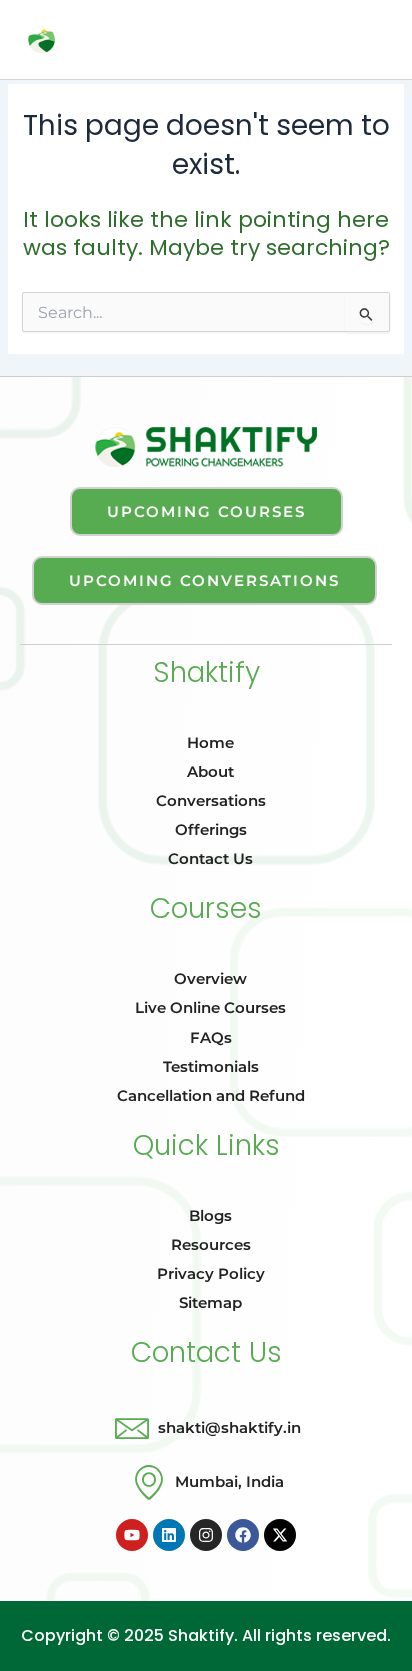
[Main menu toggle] (371, 39)
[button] (215, 44)
